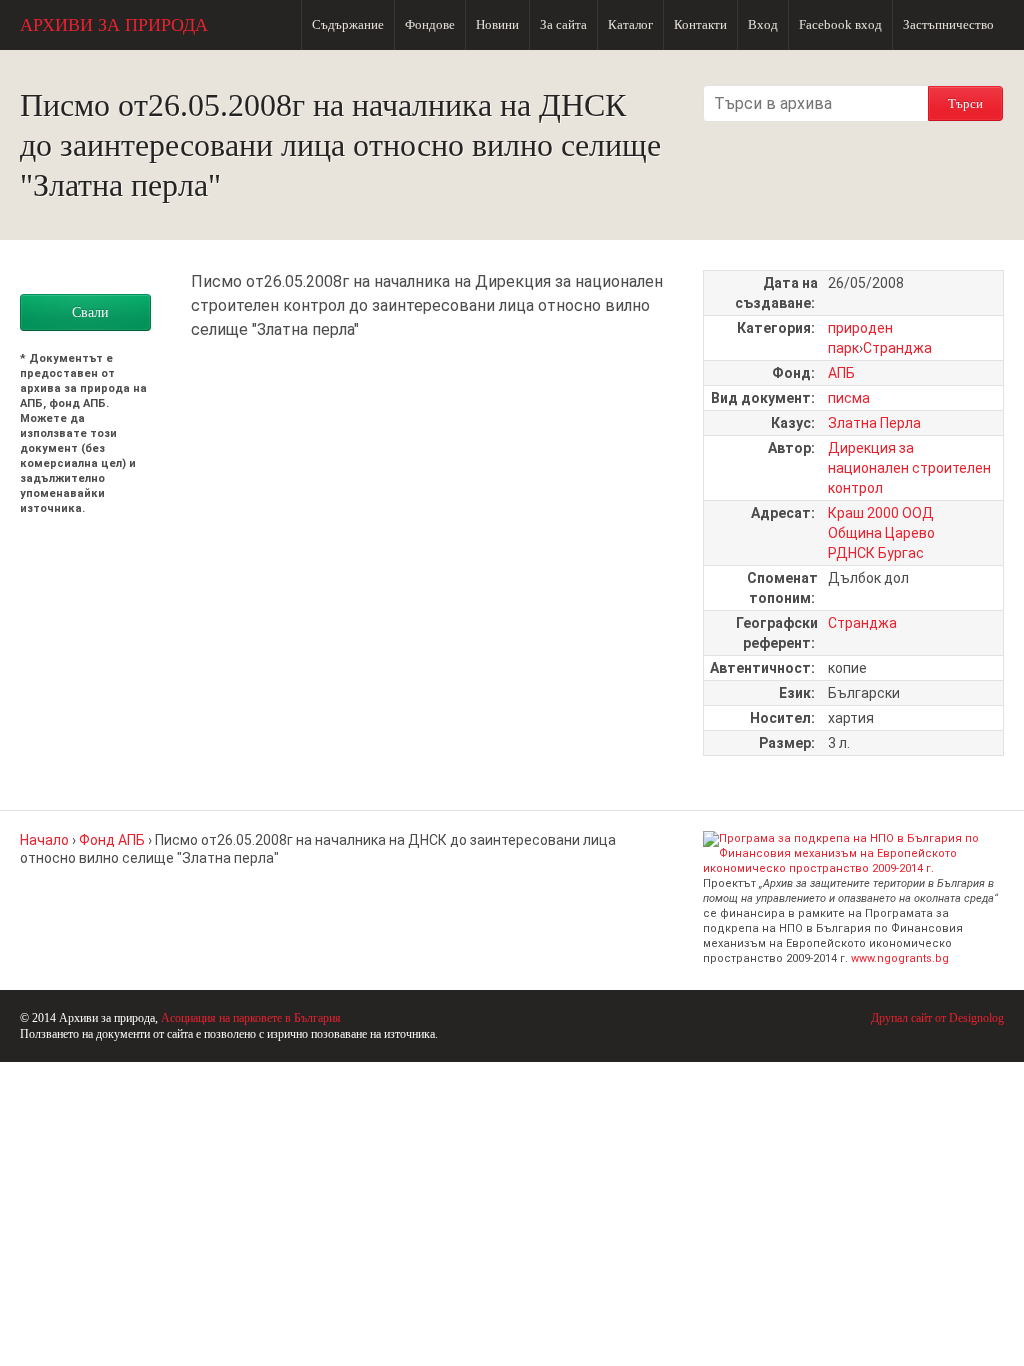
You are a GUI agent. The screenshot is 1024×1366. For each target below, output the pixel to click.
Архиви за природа (114, 25)
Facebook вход (840, 24)
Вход (763, 24)
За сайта (563, 24)
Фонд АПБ (112, 840)
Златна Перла (874, 423)
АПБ (841, 373)
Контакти (700, 24)
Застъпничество (948, 24)
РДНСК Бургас (876, 553)
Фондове (430, 24)
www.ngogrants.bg (900, 958)
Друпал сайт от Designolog (937, 1018)
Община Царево (881, 533)
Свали (90, 312)
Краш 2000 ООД (881, 513)
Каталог (630, 24)
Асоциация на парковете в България (251, 1018)
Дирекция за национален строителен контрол (909, 468)
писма (849, 398)
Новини (497, 24)
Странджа (897, 348)
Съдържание (348, 24)
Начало (44, 840)
